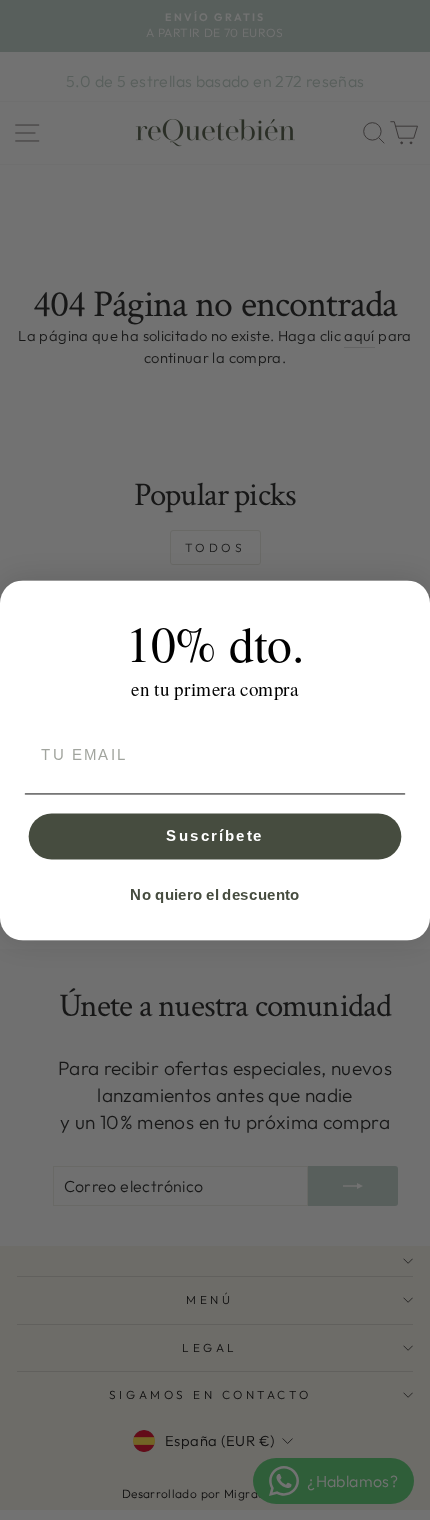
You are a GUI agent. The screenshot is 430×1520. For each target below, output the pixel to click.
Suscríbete (214, 835)
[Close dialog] (409, 600)
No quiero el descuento (214, 894)
